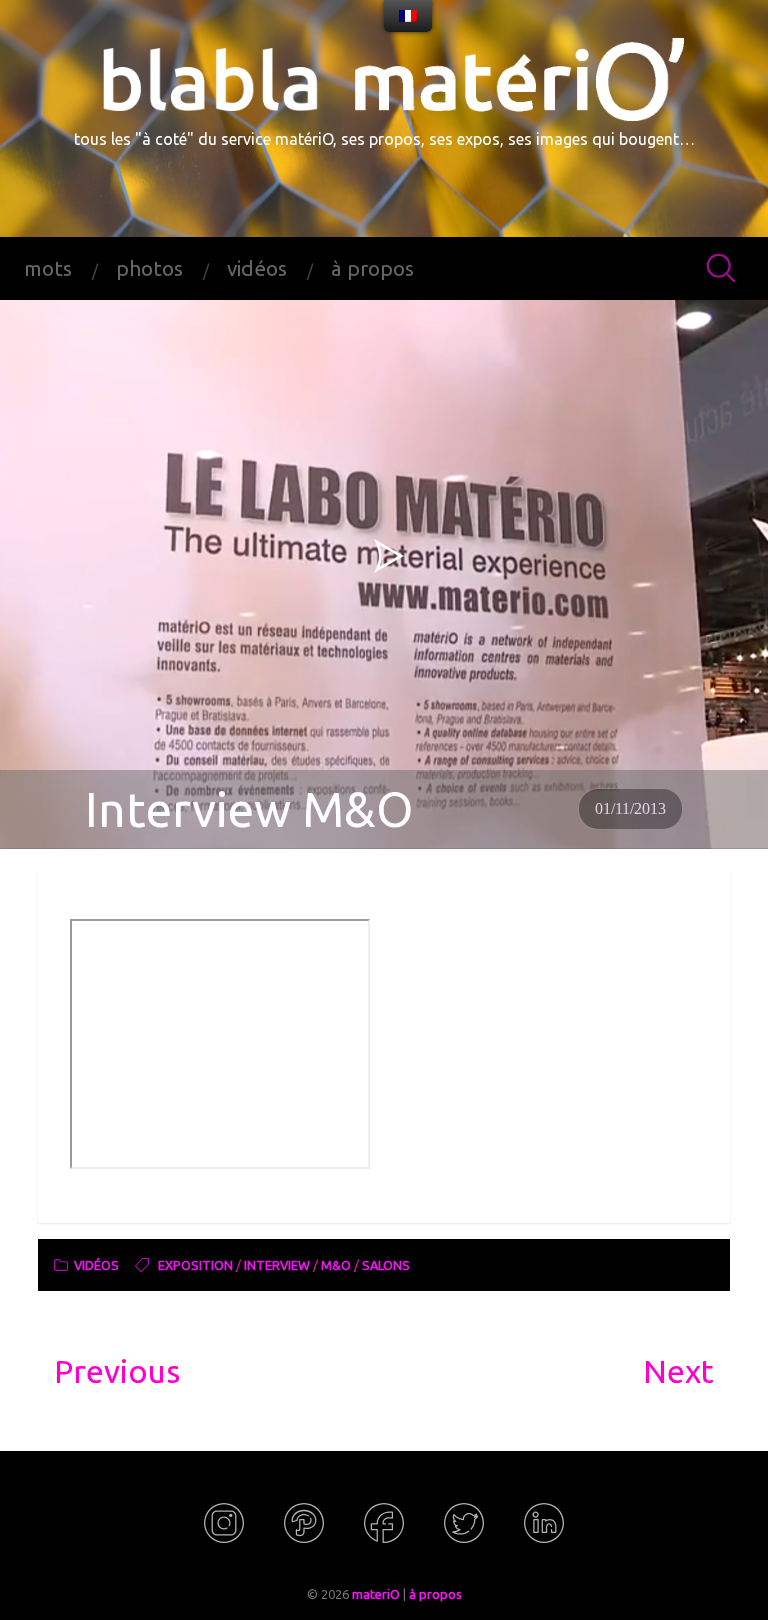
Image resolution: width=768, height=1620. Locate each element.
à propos (372, 268)
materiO (376, 1594)
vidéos (257, 268)
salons (386, 1265)
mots (48, 268)
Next (678, 1371)
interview (277, 1265)
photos (149, 268)
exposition (195, 1265)
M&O (336, 1265)
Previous (117, 1371)
